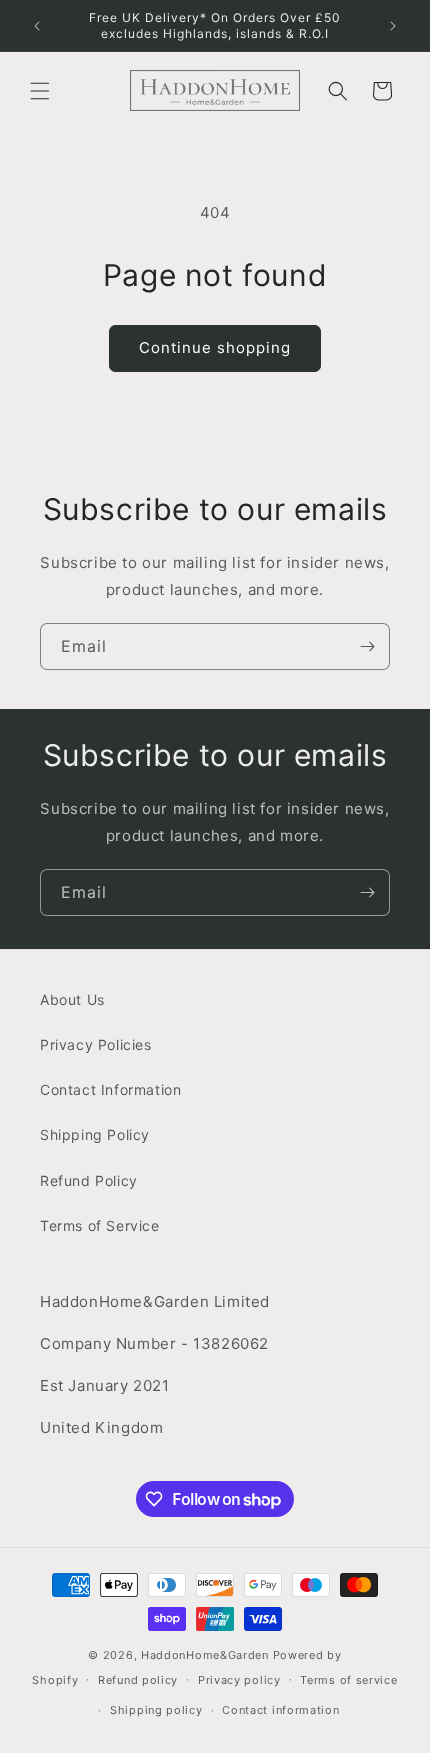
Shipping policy (156, 1710)
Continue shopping (215, 347)
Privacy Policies (96, 1044)
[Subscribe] (367, 646)
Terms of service (348, 1680)
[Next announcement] (393, 26)
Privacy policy (239, 1680)
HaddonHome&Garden (205, 1655)
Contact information (280, 1710)
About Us (72, 999)
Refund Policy (89, 1180)
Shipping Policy (95, 1134)
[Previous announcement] (37, 26)
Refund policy (138, 1680)
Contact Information (110, 1089)
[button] (40, 91)
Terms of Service (100, 1225)
